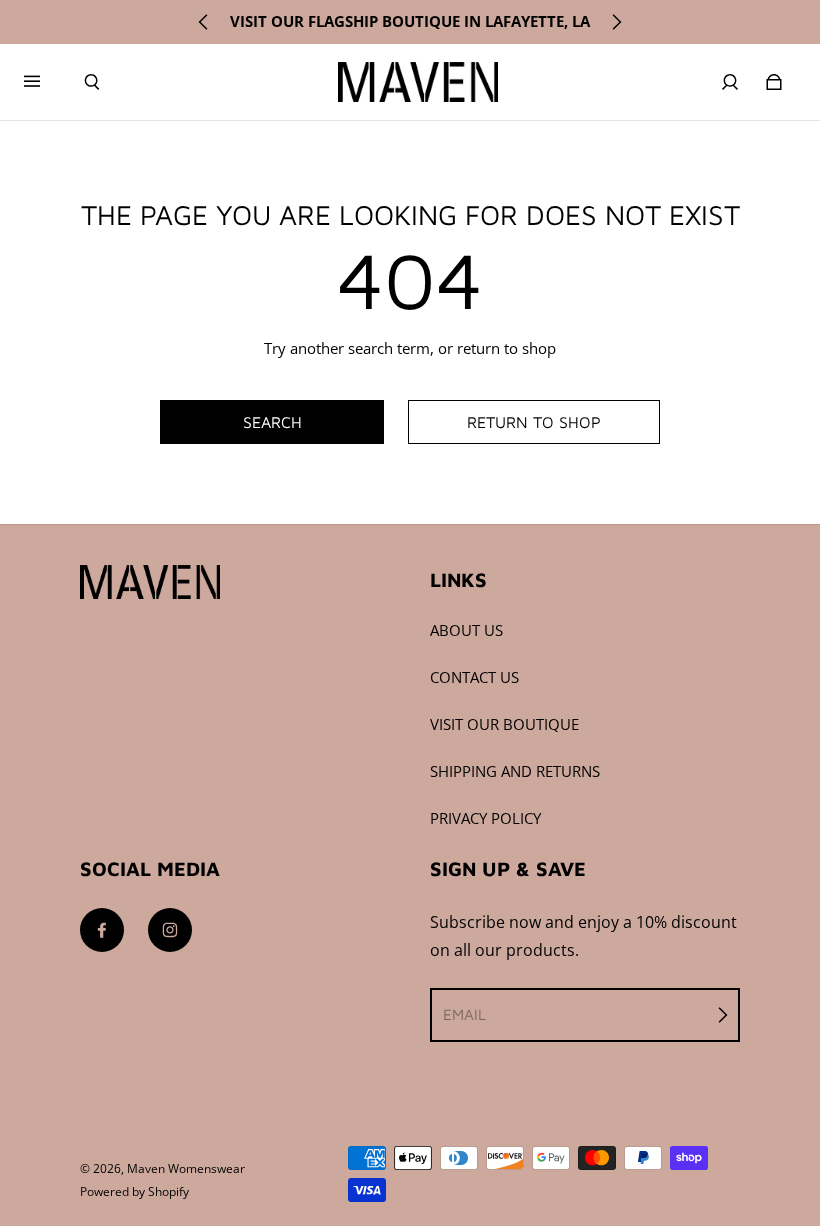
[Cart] (774, 82)
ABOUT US (466, 630)
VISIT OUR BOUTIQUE (504, 724)
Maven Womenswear (186, 1168)
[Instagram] (170, 930)
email (464, 1014)
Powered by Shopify (134, 1191)
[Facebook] (102, 930)
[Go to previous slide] (204, 22)
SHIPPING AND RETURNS (515, 771)
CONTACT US (474, 677)
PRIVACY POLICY (485, 818)
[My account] (730, 82)
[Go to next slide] (616, 22)
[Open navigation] (46, 82)
